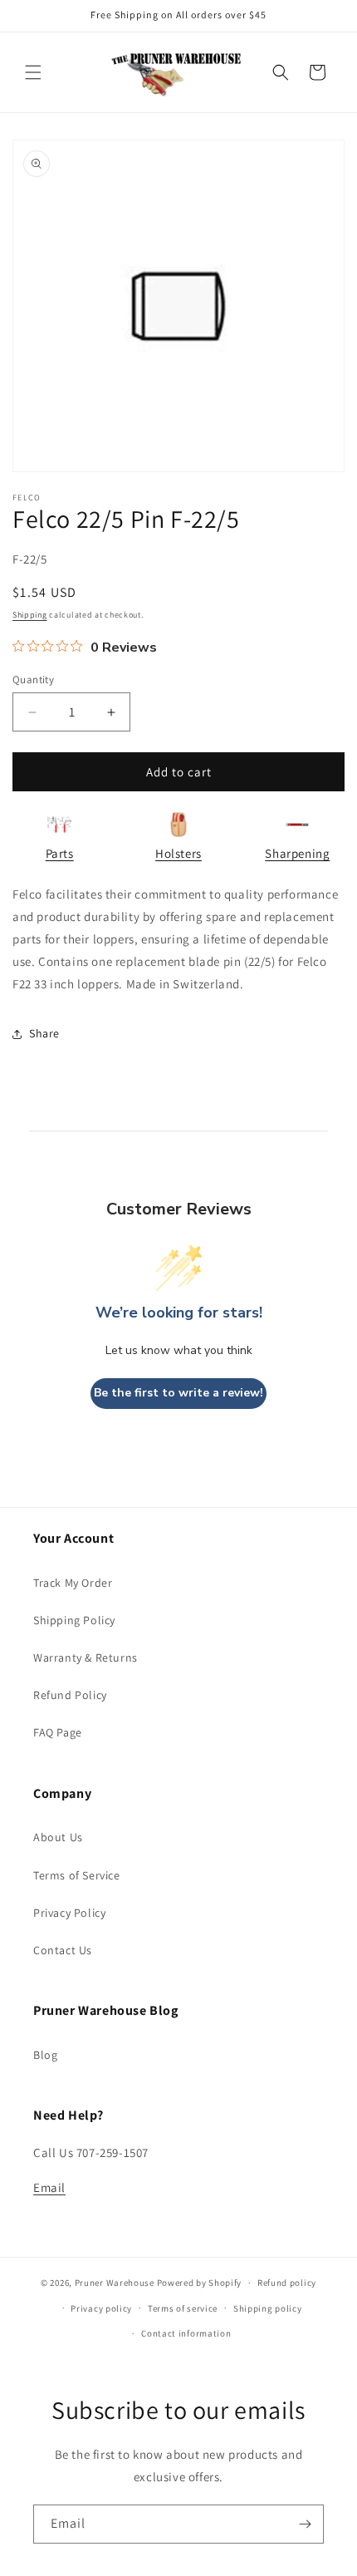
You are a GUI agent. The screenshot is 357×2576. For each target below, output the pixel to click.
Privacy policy (101, 2308)
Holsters (178, 853)
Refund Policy (70, 1695)
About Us (58, 1837)
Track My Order (73, 1583)
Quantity (33, 680)
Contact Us (63, 1950)
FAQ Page (58, 1732)
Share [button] (44, 1033)
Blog (45, 2055)
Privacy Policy (69, 1913)
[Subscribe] (305, 2524)
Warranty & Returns (86, 1657)
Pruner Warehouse (115, 2283)
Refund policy (287, 2283)
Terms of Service (77, 1875)
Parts (60, 853)
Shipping (30, 615)
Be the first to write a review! (178, 1393)
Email (49, 2187)
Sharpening (297, 853)
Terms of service (183, 2308)
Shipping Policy (74, 1620)
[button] (33, 72)
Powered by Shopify (200, 2283)
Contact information (186, 2333)
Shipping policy (268, 2308)
